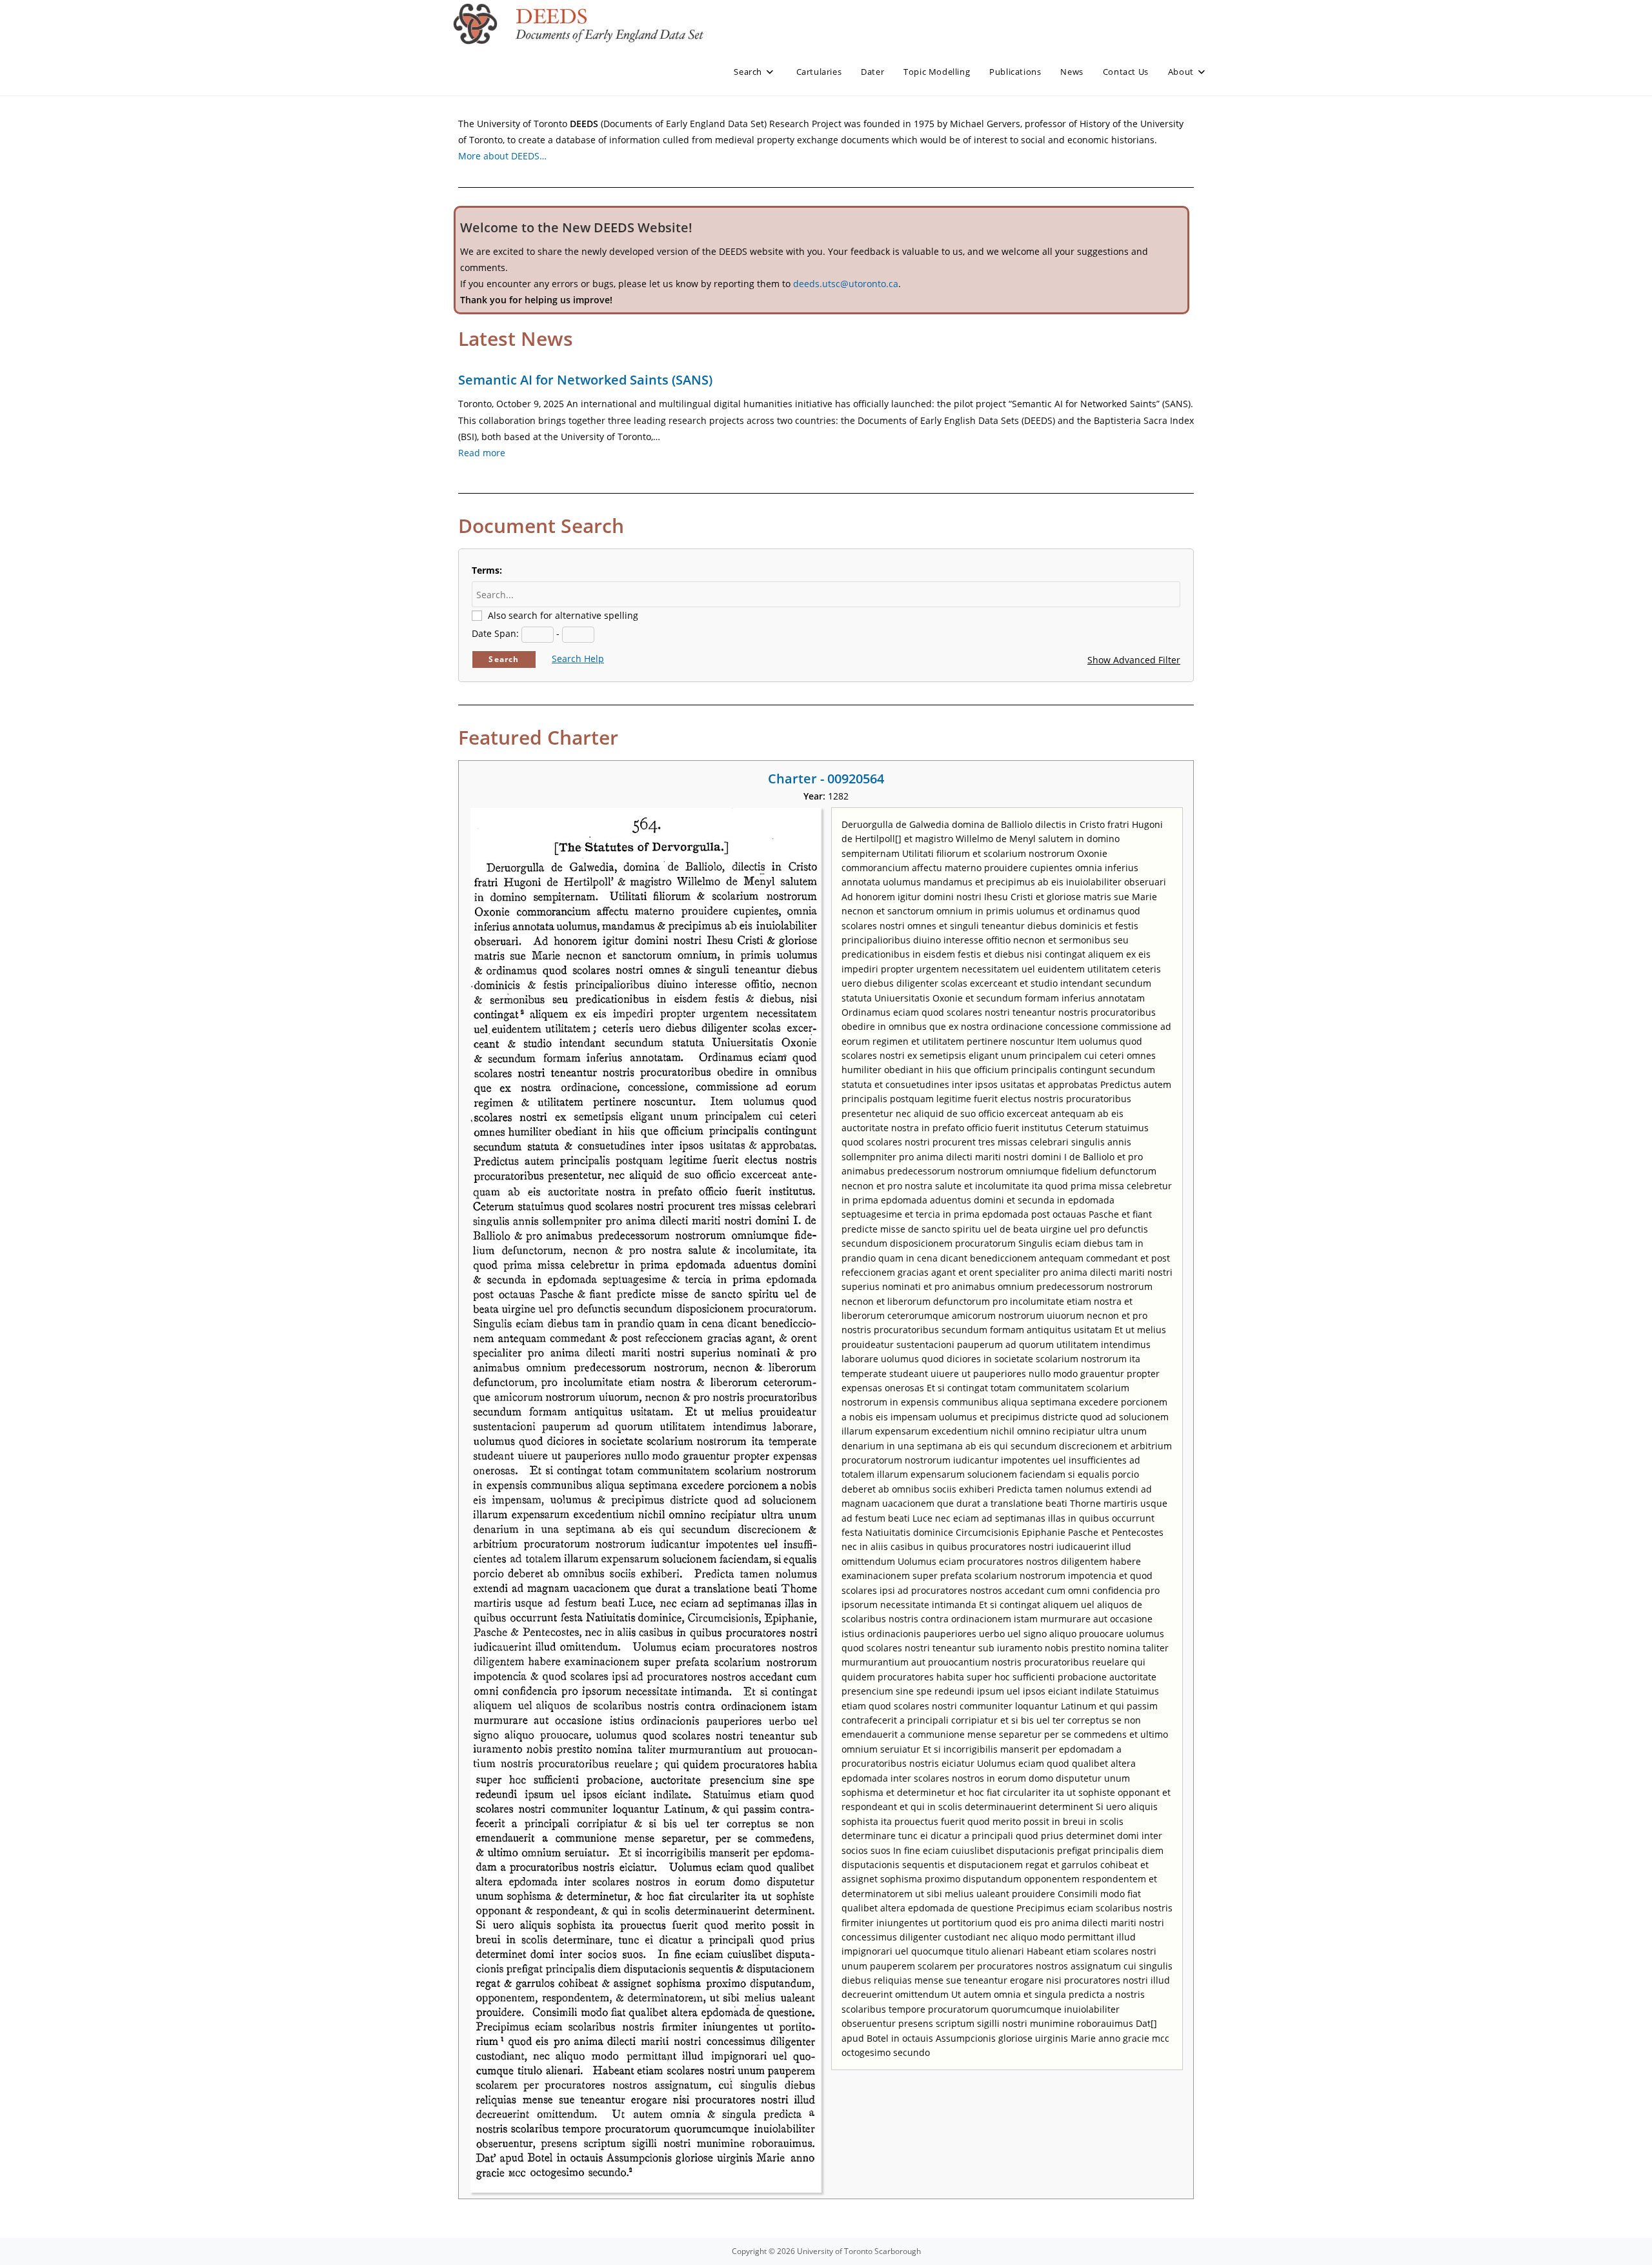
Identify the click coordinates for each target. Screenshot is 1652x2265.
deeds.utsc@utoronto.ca (846, 284)
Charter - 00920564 (826, 779)
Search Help (578, 659)
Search (504, 659)
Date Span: (495, 633)
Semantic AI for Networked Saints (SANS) (585, 380)
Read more (482, 453)
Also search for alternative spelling (563, 615)
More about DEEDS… (502, 156)
